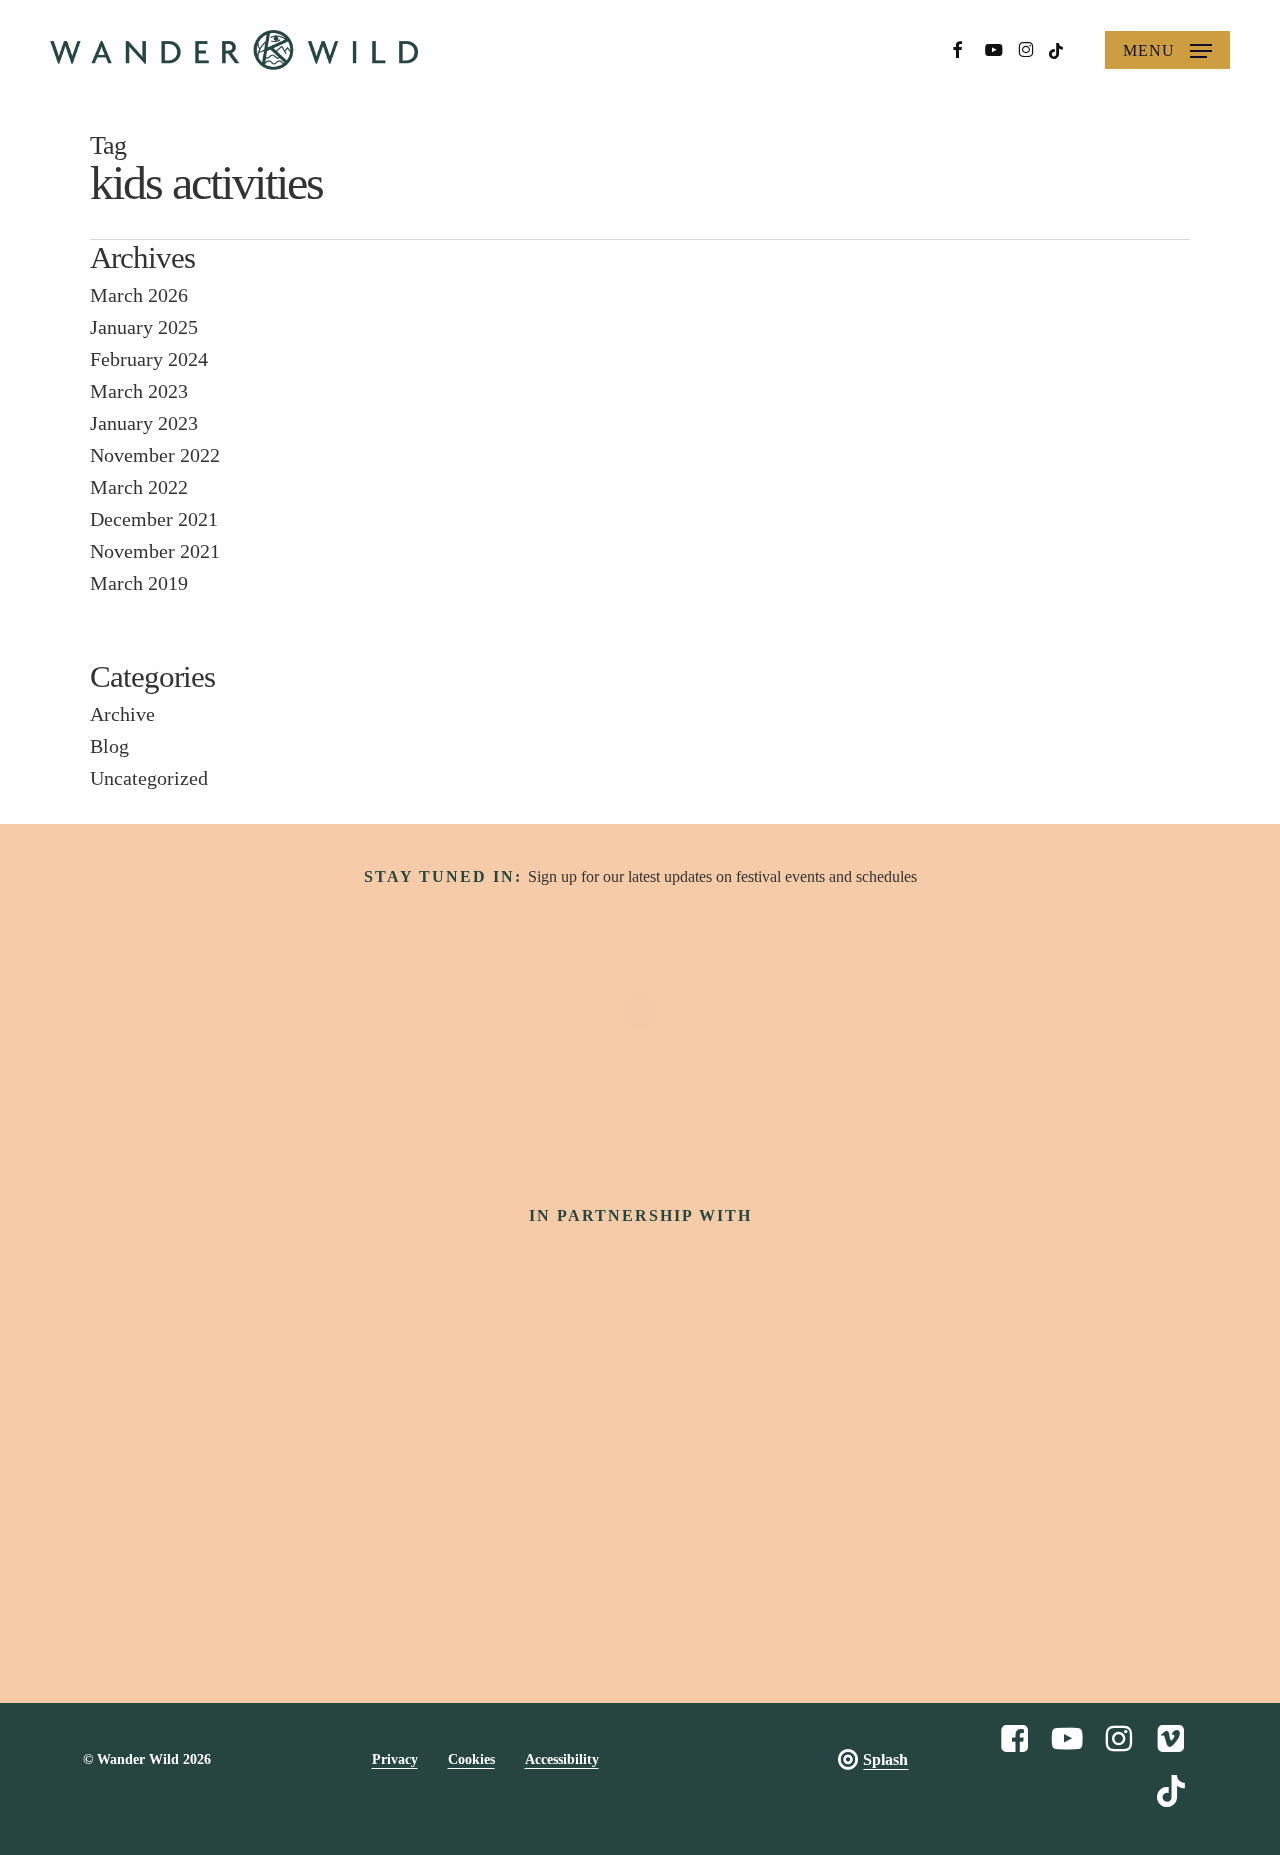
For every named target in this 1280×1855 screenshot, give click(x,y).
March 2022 (139, 487)
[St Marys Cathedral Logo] (498, 1475)
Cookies (471, 1759)
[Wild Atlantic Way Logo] (639, 1281)
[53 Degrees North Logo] (551, 1371)
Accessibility (562, 1759)
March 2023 (139, 391)
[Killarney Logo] (356, 1475)
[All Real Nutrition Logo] (924, 1476)
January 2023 (144, 423)
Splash (885, 1759)
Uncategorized (149, 778)
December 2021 (154, 519)
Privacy (395, 1759)
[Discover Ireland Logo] (403, 1281)
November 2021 (155, 551)
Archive (122, 714)
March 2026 (139, 295)
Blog (109, 746)
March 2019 (139, 583)
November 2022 (155, 455)
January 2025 (144, 327)
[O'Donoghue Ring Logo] (906, 1371)
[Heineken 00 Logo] (374, 1372)
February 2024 (149, 359)
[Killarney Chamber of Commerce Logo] (782, 1475)
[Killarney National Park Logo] (729, 1371)
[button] (1167, 50)
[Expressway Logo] (640, 1476)
